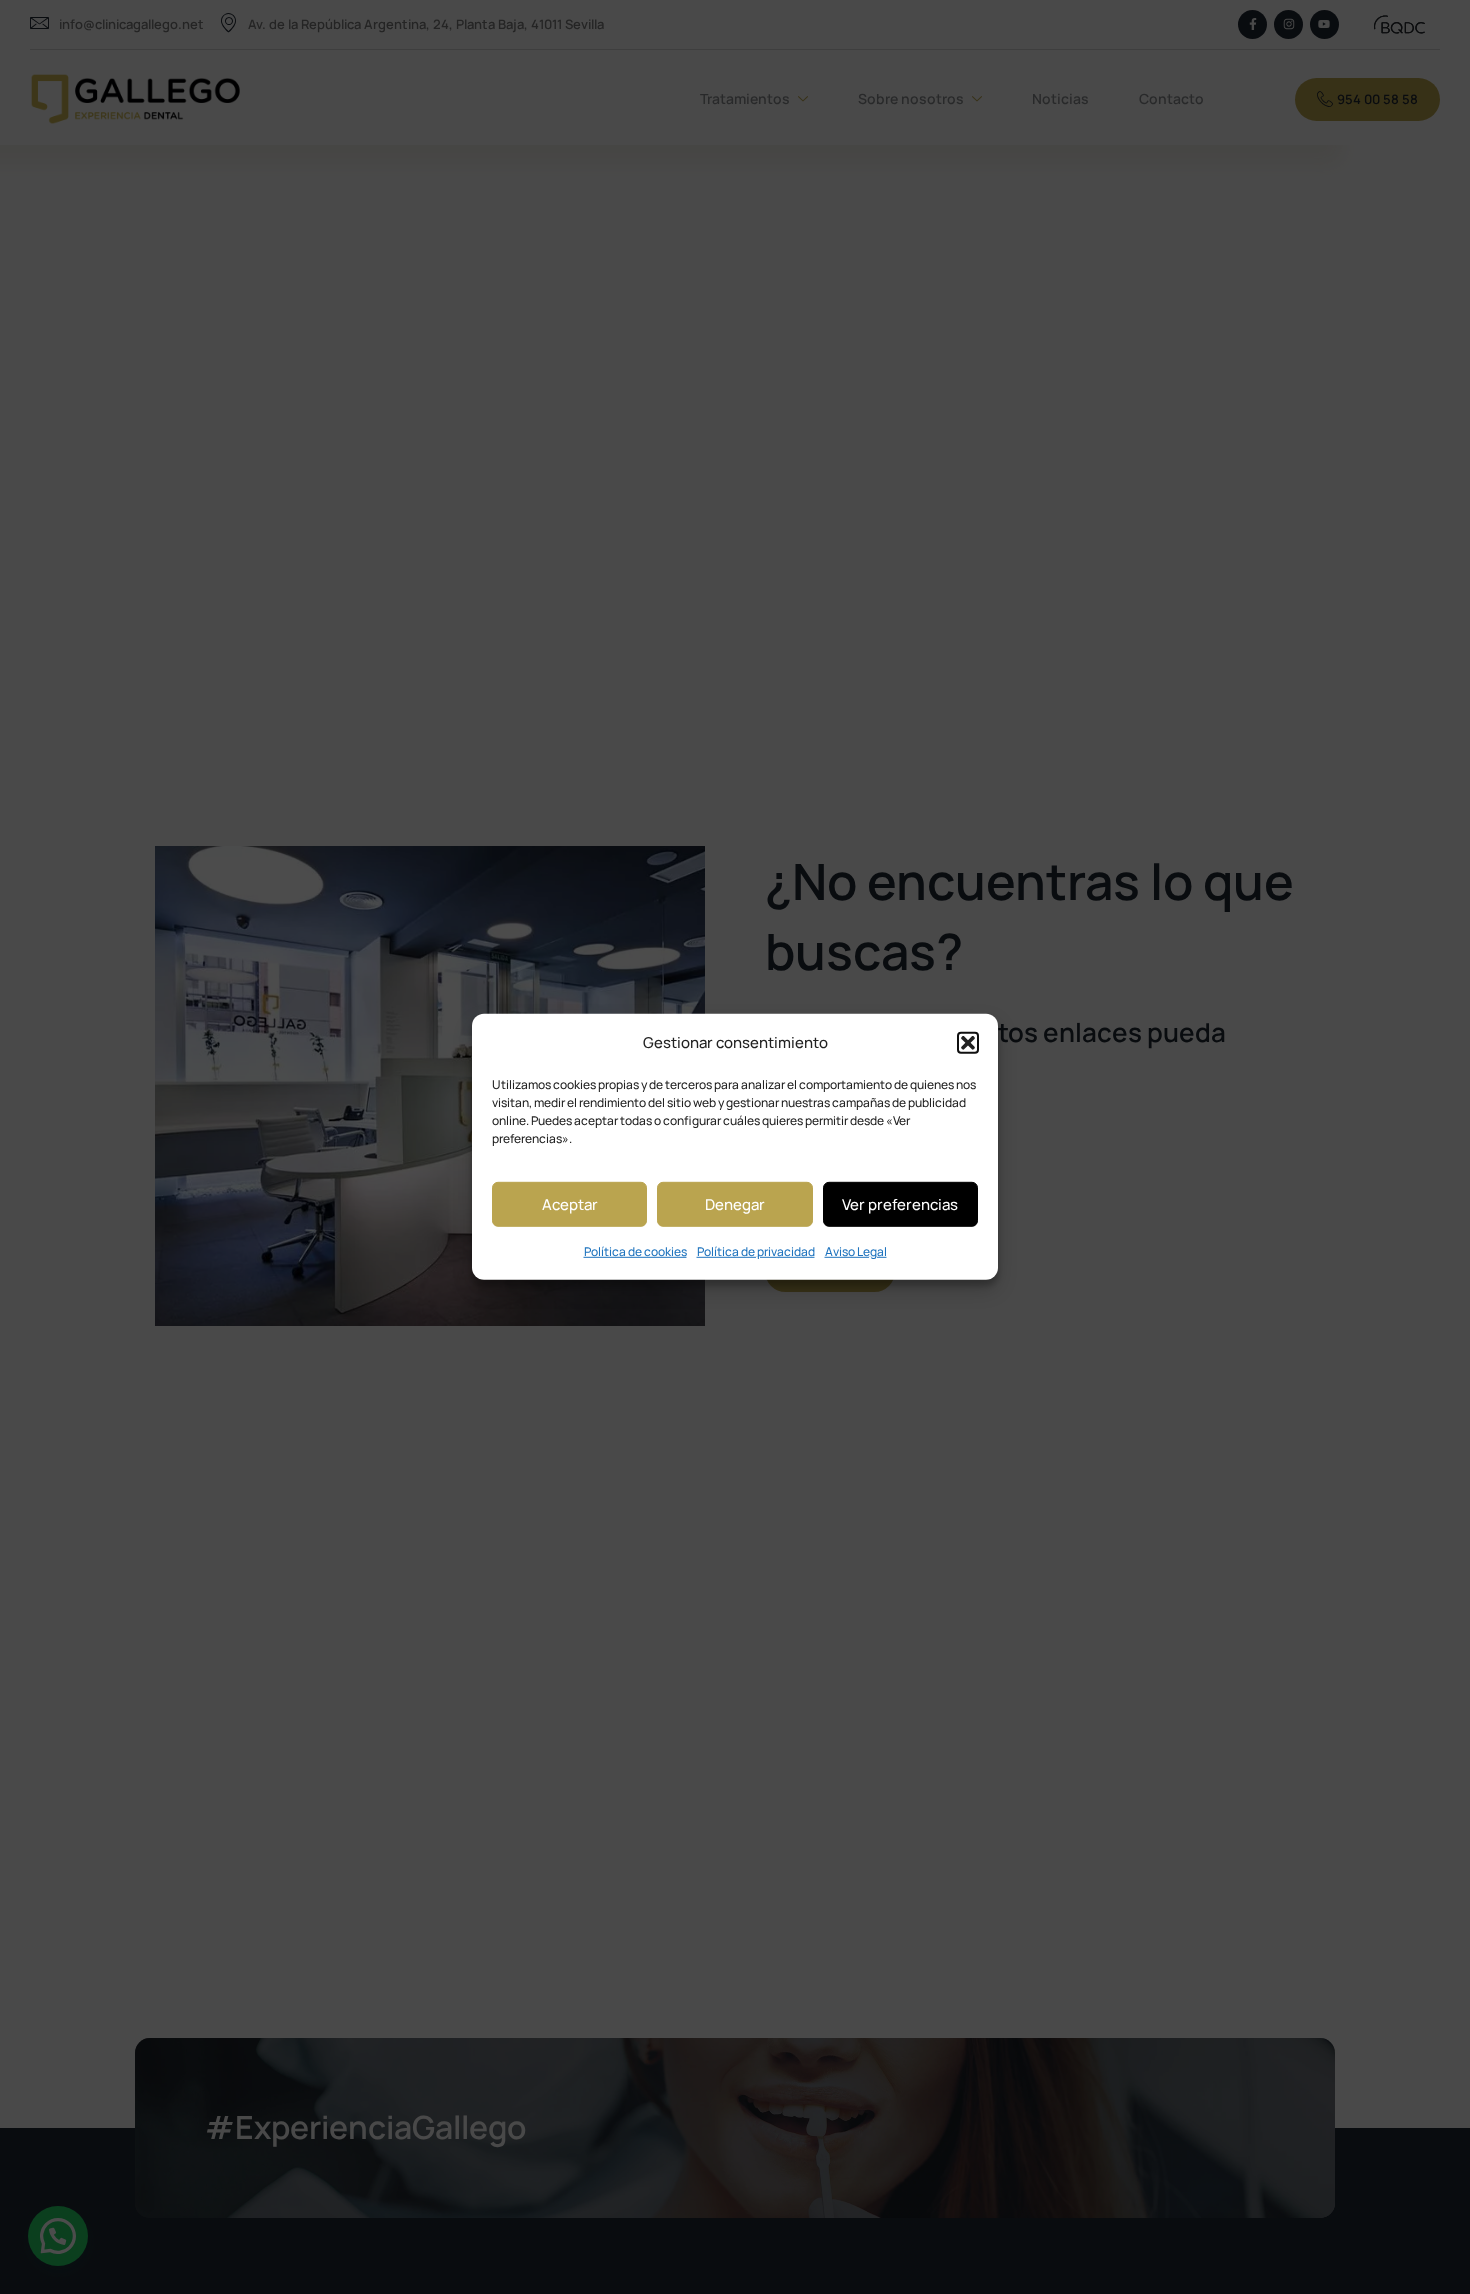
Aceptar (570, 1204)
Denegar (735, 1204)
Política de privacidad (756, 1251)
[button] (968, 1042)
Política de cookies (635, 1251)
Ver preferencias (900, 1204)
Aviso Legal (856, 1251)
